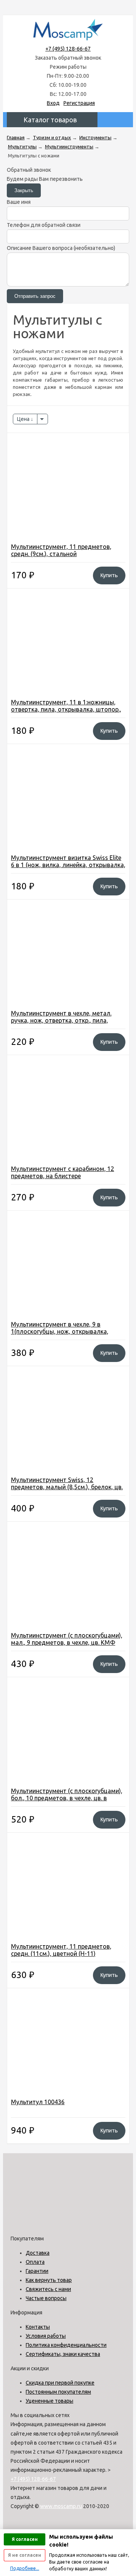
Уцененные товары (49, 2401)
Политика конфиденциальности (66, 2345)
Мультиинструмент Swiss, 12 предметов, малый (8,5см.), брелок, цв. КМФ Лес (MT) (67, 1487)
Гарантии (37, 2271)
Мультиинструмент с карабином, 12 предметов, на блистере (63, 1172)
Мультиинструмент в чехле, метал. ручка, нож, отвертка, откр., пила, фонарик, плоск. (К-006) (61, 1020)
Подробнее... (25, 2568)
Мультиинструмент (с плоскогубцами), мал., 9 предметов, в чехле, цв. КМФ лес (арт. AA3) (67, 1642)
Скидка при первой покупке (60, 2383)
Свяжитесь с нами (48, 2289)
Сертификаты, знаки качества (63, 2354)
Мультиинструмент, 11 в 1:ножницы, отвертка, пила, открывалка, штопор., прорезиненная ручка (66, 709)
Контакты (38, 2327)
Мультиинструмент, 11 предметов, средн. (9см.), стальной (61, 550)
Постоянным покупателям (58, 2392)
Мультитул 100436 (38, 2102)
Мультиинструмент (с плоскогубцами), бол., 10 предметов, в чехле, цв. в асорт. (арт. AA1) (67, 1798)
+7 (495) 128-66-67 (68, 49)
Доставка (38, 2253)
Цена (24, 419)
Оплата (35, 2262)
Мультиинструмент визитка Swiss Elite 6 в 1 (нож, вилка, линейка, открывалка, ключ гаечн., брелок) (68, 865)
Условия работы (46, 2336)
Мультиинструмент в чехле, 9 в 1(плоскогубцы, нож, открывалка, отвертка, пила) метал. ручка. (60, 1331)
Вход (53, 103)
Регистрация (79, 103)
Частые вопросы (46, 2298)
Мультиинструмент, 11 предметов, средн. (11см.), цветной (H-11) (61, 1950)
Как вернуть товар (49, 2280)
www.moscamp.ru (61, 2506)
